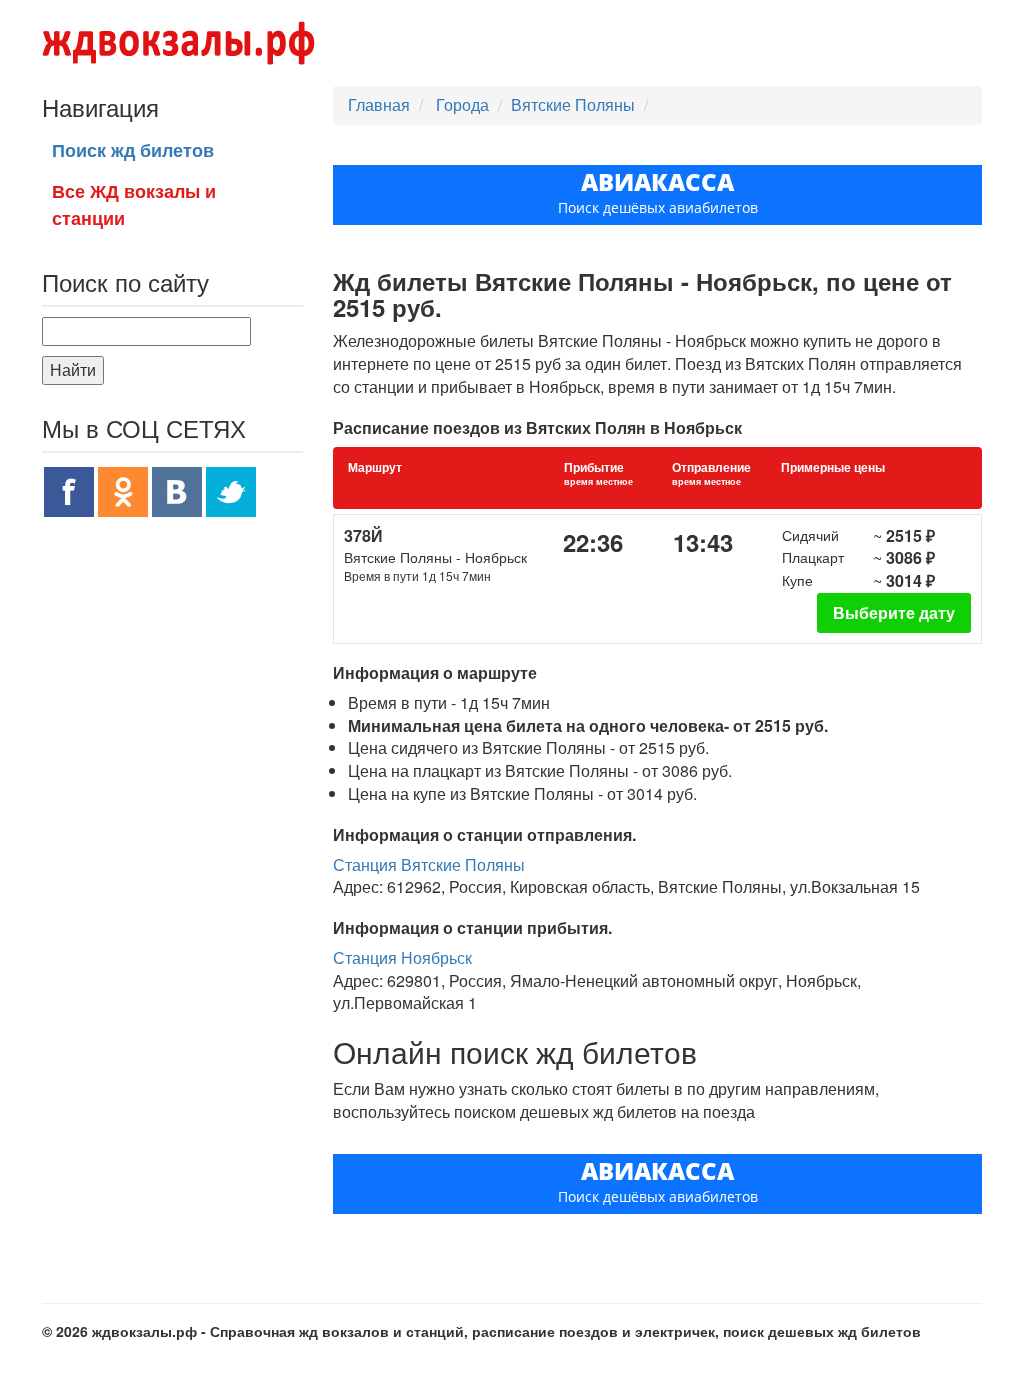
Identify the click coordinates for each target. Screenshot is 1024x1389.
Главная (379, 104)
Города (464, 104)
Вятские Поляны (573, 104)
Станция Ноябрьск (402, 957)
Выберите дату (894, 612)
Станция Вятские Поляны (429, 864)
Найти (73, 369)
